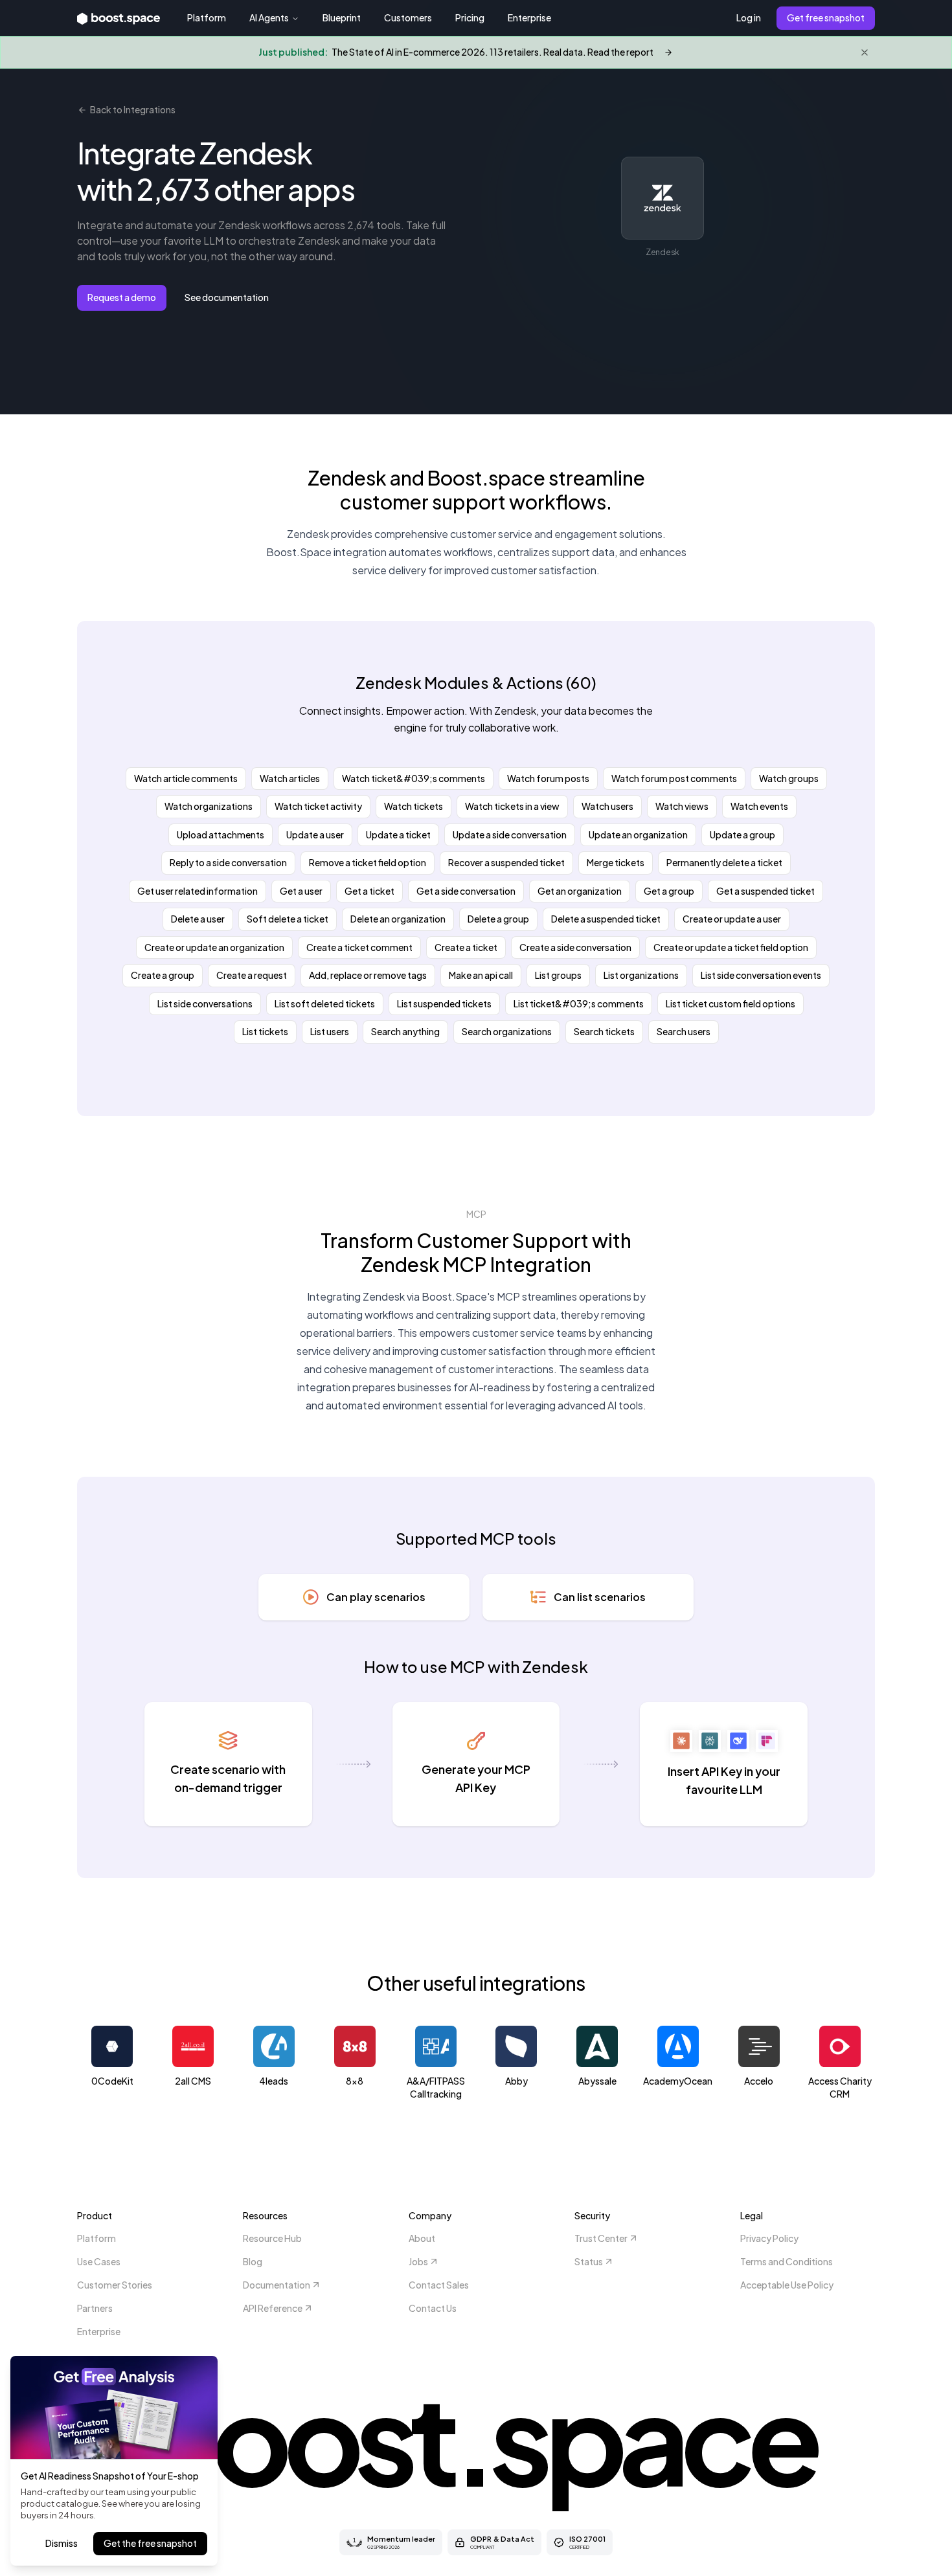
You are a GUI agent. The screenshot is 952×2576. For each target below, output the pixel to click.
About (422, 2238)
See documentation (227, 297)
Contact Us (433, 2308)
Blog (253, 2261)
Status (589, 2261)
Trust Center (601, 2238)
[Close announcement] (865, 52)
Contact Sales (439, 2285)
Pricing (470, 17)
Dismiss (62, 2543)
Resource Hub (272, 2238)
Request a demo (122, 297)
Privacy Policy (769, 2238)
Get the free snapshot (150, 2543)
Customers (408, 17)
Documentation (277, 2285)
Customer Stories (115, 2285)
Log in (749, 17)
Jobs (418, 2261)
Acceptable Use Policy (787, 2285)
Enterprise (529, 17)
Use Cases (99, 2261)
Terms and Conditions (787, 2261)
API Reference (273, 2308)
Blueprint (342, 17)
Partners (95, 2308)
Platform (207, 17)
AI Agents (269, 17)
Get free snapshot (826, 17)
